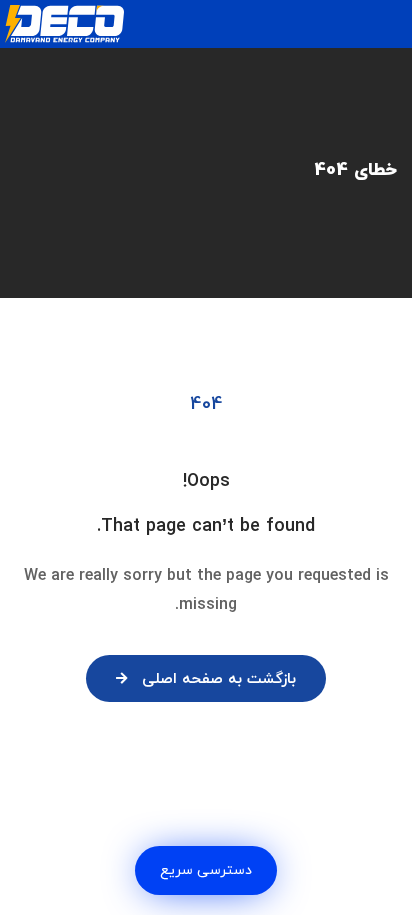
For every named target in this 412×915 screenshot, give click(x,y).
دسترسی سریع (206, 870)
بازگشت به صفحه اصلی (219, 679)
